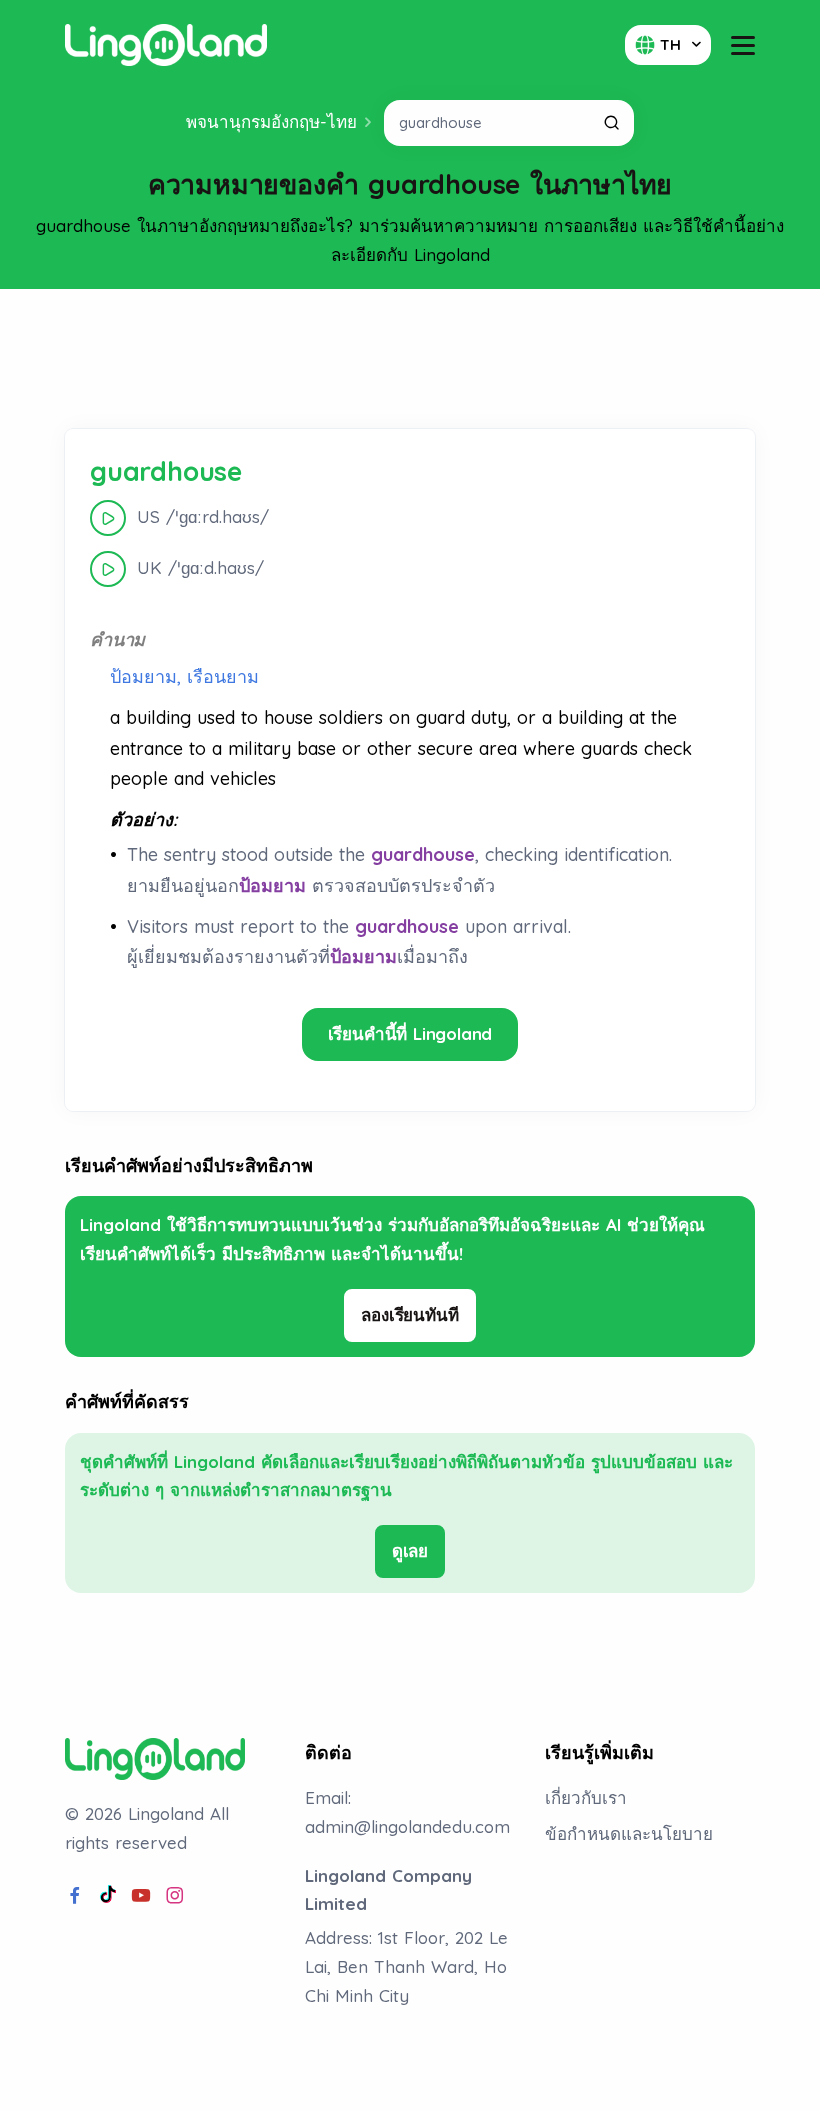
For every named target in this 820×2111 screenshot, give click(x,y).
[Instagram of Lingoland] (175, 1896)
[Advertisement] (410, 359)
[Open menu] (743, 45)
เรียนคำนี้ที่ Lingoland (410, 1033)
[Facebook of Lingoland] (75, 1896)
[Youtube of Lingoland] (141, 1896)
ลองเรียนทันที (409, 1314)
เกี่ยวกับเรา (586, 1797)
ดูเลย (410, 1550)
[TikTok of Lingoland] (108, 1896)
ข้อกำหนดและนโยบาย (629, 1833)
